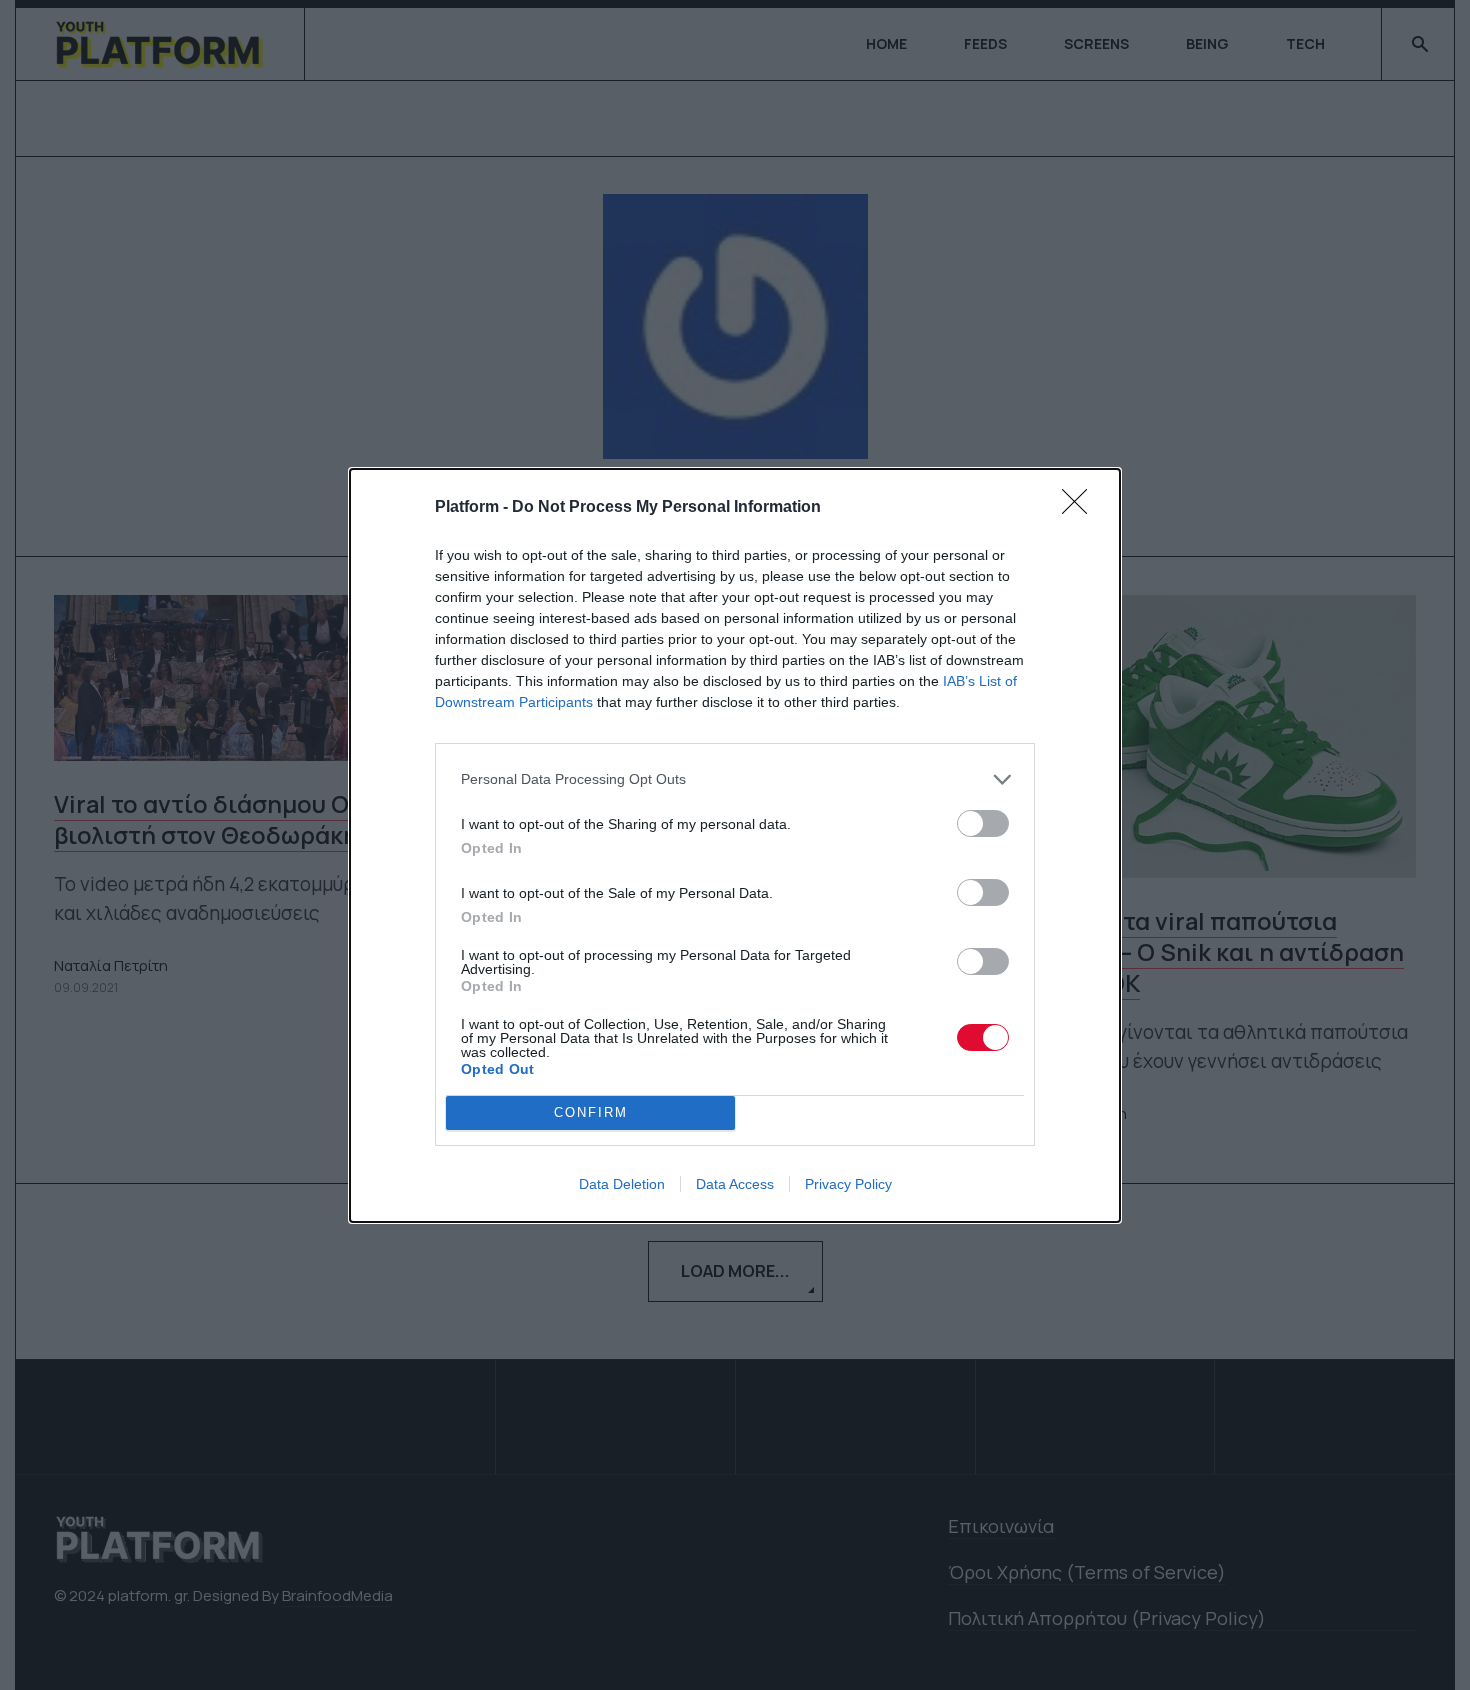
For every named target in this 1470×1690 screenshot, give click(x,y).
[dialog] (735, 845)
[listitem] (735, 779)
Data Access (735, 1184)
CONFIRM (591, 1112)
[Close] (1081, 508)
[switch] (983, 823)
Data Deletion (622, 1184)
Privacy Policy (848, 1184)
